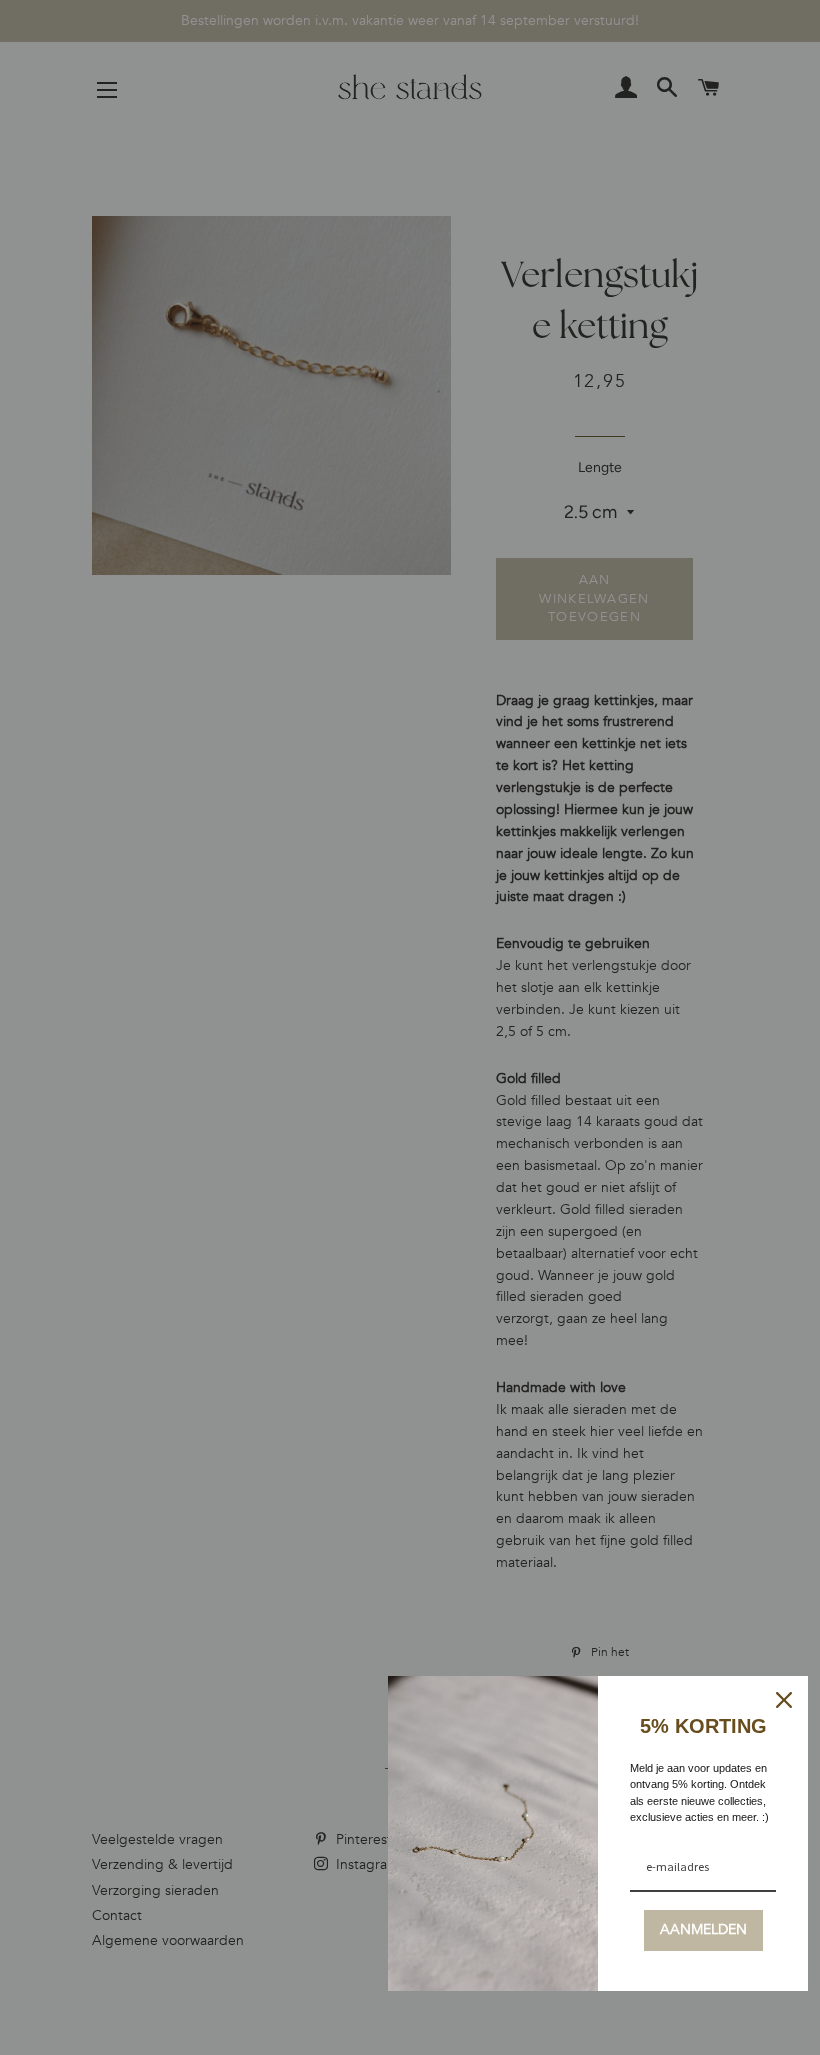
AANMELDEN (703, 1929)
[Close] (784, 1700)
